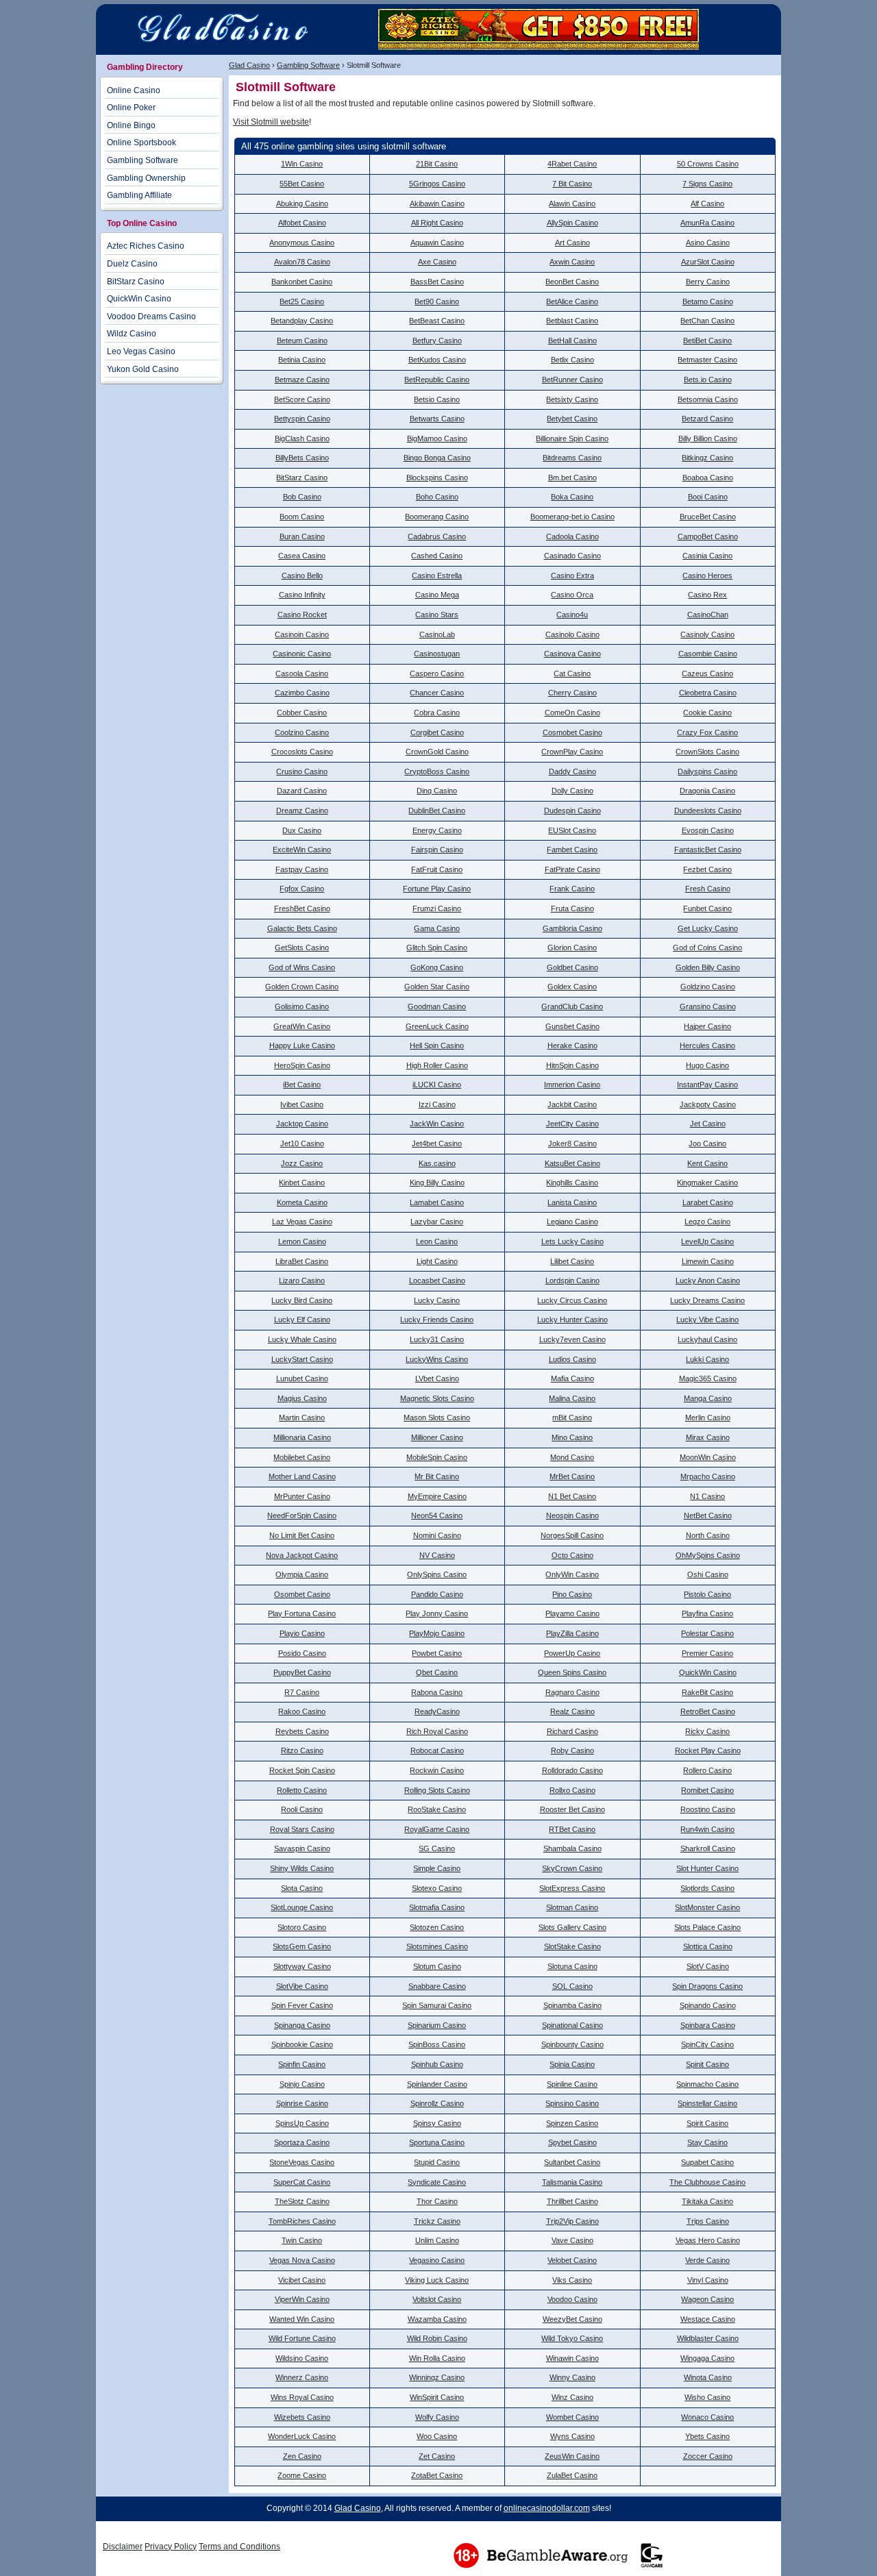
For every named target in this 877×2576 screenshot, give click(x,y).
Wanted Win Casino (302, 2319)
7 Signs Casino (707, 184)
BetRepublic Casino (437, 380)
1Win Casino (302, 164)
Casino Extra (572, 575)
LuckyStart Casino (302, 1359)
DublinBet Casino (437, 810)
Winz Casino (572, 2397)
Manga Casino (708, 1398)
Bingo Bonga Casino (437, 458)
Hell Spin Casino (437, 1045)
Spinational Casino (572, 2025)
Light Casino (437, 1261)
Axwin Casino (572, 262)
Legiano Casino (572, 1222)
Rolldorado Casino (572, 1770)
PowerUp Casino (572, 1653)
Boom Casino (302, 517)
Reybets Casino (302, 1731)
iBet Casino (302, 1085)
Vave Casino (572, 2240)
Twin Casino (302, 2240)
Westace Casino (708, 2319)
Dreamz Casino (302, 810)
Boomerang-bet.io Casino (572, 517)
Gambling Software (308, 65)
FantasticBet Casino (708, 850)
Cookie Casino (707, 713)
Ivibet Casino (302, 1104)
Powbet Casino (437, 1653)
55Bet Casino (302, 184)
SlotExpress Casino (572, 1888)
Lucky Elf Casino (302, 1320)
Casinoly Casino (707, 634)
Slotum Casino (437, 1966)
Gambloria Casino (572, 928)
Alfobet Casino (302, 223)
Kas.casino (437, 1163)
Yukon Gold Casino (143, 369)
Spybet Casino (572, 2142)
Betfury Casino (437, 340)
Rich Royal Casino (437, 1731)
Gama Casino (437, 928)
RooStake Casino (437, 1809)
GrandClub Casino (572, 1006)
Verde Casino (707, 2260)
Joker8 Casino (572, 1143)
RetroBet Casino (708, 1711)
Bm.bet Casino (572, 478)
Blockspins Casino (437, 478)
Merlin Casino (708, 1417)
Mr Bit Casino (437, 1476)
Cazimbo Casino (302, 693)
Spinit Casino (707, 2064)
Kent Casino (707, 1163)
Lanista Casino (572, 1202)
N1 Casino (707, 1496)
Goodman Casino (437, 1006)
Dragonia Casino (707, 791)
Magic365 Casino (708, 1378)
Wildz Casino (132, 334)
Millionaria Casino (302, 1437)
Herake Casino (572, 1045)
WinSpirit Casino (437, 2397)
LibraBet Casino (302, 1261)
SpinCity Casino (707, 2044)
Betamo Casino (708, 301)
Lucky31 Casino (437, 1339)
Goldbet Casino (572, 967)
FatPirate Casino (572, 869)
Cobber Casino (302, 713)
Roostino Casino (708, 1809)
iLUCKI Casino (437, 1085)
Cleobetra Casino (708, 693)
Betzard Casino (707, 419)
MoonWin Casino (708, 1457)
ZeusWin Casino (572, 2456)
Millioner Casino (437, 1437)
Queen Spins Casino (572, 1672)
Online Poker (131, 108)
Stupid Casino (437, 2162)
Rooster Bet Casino (572, 1809)
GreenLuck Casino (437, 1026)
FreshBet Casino (302, 908)
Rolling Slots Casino (437, 1790)
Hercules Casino (707, 1045)
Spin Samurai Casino (437, 2005)
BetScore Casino (302, 399)
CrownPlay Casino (572, 752)
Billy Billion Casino (708, 438)
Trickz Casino (437, 2221)
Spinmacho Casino (707, 2084)
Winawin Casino (572, 2358)
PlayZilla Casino (572, 1633)
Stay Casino (707, 2142)
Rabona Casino (437, 1692)
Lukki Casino (707, 1359)
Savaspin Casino (302, 1848)
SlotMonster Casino (707, 1907)
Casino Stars (437, 615)
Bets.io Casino (708, 380)
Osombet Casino (302, 1594)
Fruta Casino (572, 908)
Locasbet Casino (437, 1280)
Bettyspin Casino (302, 419)
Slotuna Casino (572, 1966)
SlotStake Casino (572, 1946)
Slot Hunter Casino (707, 1868)
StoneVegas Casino (302, 2162)
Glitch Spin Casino (437, 948)
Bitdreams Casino (572, 458)
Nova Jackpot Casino (302, 1555)
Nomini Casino (437, 1535)
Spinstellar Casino (707, 2103)
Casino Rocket (302, 615)
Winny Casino (572, 2377)
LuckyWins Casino (437, 1359)
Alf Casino (707, 203)
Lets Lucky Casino (572, 1241)
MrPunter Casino (302, 1496)
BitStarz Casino (302, 478)
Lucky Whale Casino (302, 1339)
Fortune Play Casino (437, 889)
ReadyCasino (437, 1711)
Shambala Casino (572, 1848)
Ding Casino (437, 791)
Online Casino (134, 90)
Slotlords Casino (707, 1888)
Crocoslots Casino (302, 752)
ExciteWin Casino (302, 850)
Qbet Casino (437, 1672)
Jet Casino (708, 1124)
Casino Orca (572, 595)
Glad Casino (249, 65)
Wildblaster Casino (708, 2338)
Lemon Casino (302, 1241)
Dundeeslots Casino (708, 810)
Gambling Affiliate (139, 195)
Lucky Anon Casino (708, 1280)
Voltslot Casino (437, 2299)
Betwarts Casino (437, 419)
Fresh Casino (708, 889)
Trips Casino (708, 2221)
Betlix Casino (572, 360)
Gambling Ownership (146, 178)
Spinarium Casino (437, 2025)
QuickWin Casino (708, 1672)
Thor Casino (437, 2201)
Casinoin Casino (302, 634)
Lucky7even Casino (572, 1339)
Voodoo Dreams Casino (151, 317)
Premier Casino (707, 1653)
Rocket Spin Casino (302, 1770)
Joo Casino (707, 1143)
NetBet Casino (708, 1515)
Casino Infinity (302, 595)
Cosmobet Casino (572, 732)
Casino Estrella (437, 575)
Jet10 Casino (302, 1143)
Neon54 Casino (437, 1515)
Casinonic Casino (302, 654)
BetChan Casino (707, 321)
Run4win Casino (707, 1829)
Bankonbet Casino (302, 282)
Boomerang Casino (437, 517)
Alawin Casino (572, 203)
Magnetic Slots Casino (437, 1398)
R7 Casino (302, 1692)
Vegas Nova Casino (302, 2260)
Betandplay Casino (302, 321)
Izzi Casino (437, 1104)
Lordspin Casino (572, 1280)
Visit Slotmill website (271, 122)
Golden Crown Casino (302, 987)
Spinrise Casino (302, 2103)
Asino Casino (708, 243)
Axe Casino (437, 262)
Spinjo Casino (302, 2084)
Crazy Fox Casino (707, 732)
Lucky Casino (437, 1300)
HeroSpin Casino (302, 1065)
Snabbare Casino (437, 1986)
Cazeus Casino (707, 673)
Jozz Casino (302, 1163)
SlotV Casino (708, 1966)
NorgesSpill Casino (572, 1535)
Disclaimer (123, 2547)
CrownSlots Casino (707, 752)
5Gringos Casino (437, 184)
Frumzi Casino (437, 908)
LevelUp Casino (707, 1241)
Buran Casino (302, 536)
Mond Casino (572, 1457)
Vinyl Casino (708, 2280)
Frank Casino (572, 889)
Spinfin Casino (302, 2064)
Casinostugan (437, 654)
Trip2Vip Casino (572, 2221)
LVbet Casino (437, 1378)
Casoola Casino (302, 673)
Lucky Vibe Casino (707, 1320)
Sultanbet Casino (572, 2162)
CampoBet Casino (708, 536)
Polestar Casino (707, 1633)
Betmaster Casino (707, 360)
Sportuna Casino (437, 2142)
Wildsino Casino (302, 2358)
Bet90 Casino (437, 301)
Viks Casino (572, 2280)
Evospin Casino (708, 830)
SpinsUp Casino (302, 2123)
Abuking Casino (302, 203)
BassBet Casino (437, 282)
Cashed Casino (437, 556)
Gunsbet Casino (572, 1026)
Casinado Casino (572, 556)
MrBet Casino (572, 1476)
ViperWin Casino (302, 2299)
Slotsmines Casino (437, 1946)
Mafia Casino (572, 1378)
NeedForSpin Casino (302, 1515)
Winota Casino (708, 2377)
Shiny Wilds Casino (302, 1868)
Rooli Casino (302, 1809)
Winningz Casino (437, 2377)
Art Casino (572, 243)
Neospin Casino (572, 1515)
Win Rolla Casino (437, 2358)
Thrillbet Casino (572, 2201)
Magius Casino (302, 1398)
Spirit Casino (707, 2123)
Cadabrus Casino (437, 536)
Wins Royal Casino (302, 2397)
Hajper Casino (707, 1026)
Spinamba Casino (572, 2005)
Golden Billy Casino (708, 967)
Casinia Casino (707, 556)
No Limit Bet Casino (302, 1535)
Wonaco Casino (707, 2417)
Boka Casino (572, 497)
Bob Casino (302, 497)
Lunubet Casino (302, 1378)
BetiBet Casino (707, 340)
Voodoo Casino (572, 2299)
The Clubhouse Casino (707, 2182)
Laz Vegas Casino (302, 1222)
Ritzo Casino (302, 1750)
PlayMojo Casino (437, 1633)
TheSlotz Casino (302, 2201)
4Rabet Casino (572, 164)
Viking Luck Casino (437, 2280)
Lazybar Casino (437, 1222)
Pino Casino (572, 1594)
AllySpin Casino (572, 223)
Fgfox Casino (302, 889)
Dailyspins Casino (707, 771)
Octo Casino (572, 1555)
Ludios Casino (572, 1359)
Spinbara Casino (708, 2025)
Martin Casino (302, 1417)
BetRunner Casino (572, 380)
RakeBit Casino (707, 1692)
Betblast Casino (572, 321)
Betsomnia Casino (708, 399)
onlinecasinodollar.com (547, 2508)
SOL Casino (572, 1986)
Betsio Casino (437, 399)
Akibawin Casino (437, 203)
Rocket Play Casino (708, 1750)
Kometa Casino (302, 1202)
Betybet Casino (572, 419)
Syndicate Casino (437, 2182)
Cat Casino (572, 673)
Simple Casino (437, 1868)
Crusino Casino (302, 771)
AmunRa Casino (707, 223)
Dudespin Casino (572, 810)
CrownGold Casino (437, 752)
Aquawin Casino (437, 243)
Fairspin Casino (437, 850)
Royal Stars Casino (302, 1829)
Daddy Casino (572, 771)
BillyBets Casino (302, 458)
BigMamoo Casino (437, 438)
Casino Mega (437, 595)
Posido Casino (302, 1653)
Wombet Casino (572, 2417)
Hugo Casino (707, 1065)
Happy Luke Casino (302, 1045)
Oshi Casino (708, 1574)
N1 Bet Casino (572, 1496)
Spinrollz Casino (437, 2103)
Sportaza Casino (302, 2142)
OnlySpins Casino (437, 1574)
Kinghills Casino (572, 1182)
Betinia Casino (302, 360)
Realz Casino (572, 1711)
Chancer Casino (437, 693)
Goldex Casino (572, 987)
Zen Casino (302, 2456)
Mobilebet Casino (302, 1457)
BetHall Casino (572, 340)
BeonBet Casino (572, 282)
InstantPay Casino (707, 1085)
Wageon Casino (707, 2299)
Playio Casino (302, 1633)
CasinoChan (708, 615)
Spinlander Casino (437, 2084)
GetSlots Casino (302, 948)
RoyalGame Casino (437, 1829)
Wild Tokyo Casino (572, 2338)
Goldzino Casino (708, 987)
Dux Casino (302, 830)
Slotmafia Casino (437, 1907)
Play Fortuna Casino (302, 1613)
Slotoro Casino (302, 1927)
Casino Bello (302, 575)
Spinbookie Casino (302, 2044)
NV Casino (437, 1555)
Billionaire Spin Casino (572, 438)
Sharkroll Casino (708, 1848)
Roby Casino (572, 1750)
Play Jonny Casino (437, 1613)
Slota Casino (302, 1888)
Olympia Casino (302, 1574)
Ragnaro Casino (572, 1692)
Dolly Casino (572, 791)
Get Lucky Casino (708, 928)
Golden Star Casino (437, 987)
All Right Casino (437, 223)
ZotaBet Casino (437, 2475)
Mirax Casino (708, 1437)
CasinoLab (437, 634)
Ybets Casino (707, 2436)
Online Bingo (131, 125)
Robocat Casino (437, 1750)
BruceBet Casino (708, 517)
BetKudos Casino (437, 360)
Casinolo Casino (572, 634)
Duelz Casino (132, 264)
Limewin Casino (708, 1261)
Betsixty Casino (572, 399)
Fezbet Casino (707, 869)
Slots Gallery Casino (572, 1927)
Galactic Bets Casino (302, 928)
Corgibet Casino (437, 732)
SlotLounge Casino (302, 1907)
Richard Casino (572, 1731)
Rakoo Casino (302, 1711)
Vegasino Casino (437, 2260)
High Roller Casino (437, 1065)
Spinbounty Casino (572, 2044)
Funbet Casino (707, 908)
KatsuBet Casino (572, 1163)
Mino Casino (572, 1437)
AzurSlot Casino (708, 262)
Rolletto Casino (302, 1790)
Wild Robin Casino (437, 2338)
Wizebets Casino (302, 2417)
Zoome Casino (302, 2475)
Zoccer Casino (708, 2456)
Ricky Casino (707, 1731)
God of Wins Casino (302, 967)
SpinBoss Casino (437, 2044)
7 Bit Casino (572, 184)
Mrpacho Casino (708, 1476)
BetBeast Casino (437, 321)
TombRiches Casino (302, 2221)
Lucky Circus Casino (572, 1300)
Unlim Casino (437, 2240)
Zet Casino (437, 2456)
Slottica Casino (708, 1946)
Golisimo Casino (302, 1006)
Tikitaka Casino (707, 2201)
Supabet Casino (707, 2162)
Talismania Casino (572, 2182)
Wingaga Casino (707, 2358)
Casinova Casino (572, 654)
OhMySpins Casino (708, 1555)
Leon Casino (437, 1241)
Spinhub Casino (437, 2064)
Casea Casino (302, 556)
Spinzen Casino (572, 2123)
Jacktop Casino (302, 1124)
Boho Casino (437, 497)
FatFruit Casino (437, 869)
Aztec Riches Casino (146, 246)
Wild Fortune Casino (302, 2338)
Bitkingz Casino (707, 458)
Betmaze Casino (302, 380)
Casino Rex (707, 595)
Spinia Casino (572, 2064)
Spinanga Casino (302, 2025)
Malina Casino (572, 1398)
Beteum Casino (302, 340)
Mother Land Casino (302, 1476)
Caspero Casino (437, 673)
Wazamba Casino (437, 2319)
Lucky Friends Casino (437, 1320)
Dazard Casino (302, 791)
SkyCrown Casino (572, 1868)
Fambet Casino (572, 850)
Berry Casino (708, 282)
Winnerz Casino (302, 2377)
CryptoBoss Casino (437, 771)
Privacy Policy (171, 2547)
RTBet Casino (572, 1829)
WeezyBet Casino (572, 2319)
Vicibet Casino (302, 2280)
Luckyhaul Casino (707, 1339)
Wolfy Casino (437, 2417)
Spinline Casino (572, 2084)
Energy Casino (437, 830)
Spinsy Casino (437, 2123)
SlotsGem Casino (302, 1946)
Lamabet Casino (437, 1202)
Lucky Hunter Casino (572, 1320)
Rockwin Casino (437, 1770)
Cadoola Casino (572, 536)
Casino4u (572, 615)
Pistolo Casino (707, 1594)
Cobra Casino (437, 713)
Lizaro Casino (302, 1280)
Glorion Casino (572, 948)
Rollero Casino (707, 1770)
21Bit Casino (437, 164)
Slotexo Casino (437, 1888)
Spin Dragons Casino (707, 1986)
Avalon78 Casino (302, 262)
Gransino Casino (708, 1006)
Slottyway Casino (302, 1966)
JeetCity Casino (572, 1124)
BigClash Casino (302, 438)
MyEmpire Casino (437, 1496)
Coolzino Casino (302, 732)
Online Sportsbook (141, 143)
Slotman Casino (572, 1907)
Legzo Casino (707, 1222)
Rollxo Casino (572, 1790)
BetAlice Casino (572, 301)
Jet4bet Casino (437, 1143)
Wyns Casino (572, 2436)
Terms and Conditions (239, 2547)
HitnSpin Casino (572, 1065)
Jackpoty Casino (708, 1104)
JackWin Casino (437, 1124)
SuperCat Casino (302, 2182)
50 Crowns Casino (708, 164)
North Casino (708, 1535)
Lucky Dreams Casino (707, 1300)
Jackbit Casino (572, 1104)
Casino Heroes (707, 575)
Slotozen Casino (437, 1927)
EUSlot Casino (572, 830)
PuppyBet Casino (302, 1672)
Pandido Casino (437, 1594)
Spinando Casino (708, 2005)
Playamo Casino (572, 1613)
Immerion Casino (572, 1085)
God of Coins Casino (707, 948)
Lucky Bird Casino (302, 1300)
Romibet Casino (707, 1790)
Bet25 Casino (302, 301)
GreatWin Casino (302, 1026)
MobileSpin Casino (437, 1457)
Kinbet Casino (302, 1182)
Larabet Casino (708, 1202)
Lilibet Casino (572, 1261)
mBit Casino (572, 1417)
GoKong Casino (437, 967)
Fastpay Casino (302, 869)
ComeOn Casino (572, 713)
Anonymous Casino (302, 243)
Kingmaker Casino (707, 1182)
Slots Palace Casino (707, 1927)
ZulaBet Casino (572, 2475)
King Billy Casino (437, 1182)
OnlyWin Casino (572, 1574)
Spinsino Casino (572, 2103)
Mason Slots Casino (437, 1417)
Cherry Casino (572, 693)
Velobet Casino (572, 2260)
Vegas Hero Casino (708, 2240)
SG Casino (437, 1848)
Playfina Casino (707, 1613)
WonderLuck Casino (302, 2436)
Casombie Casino (708, 654)
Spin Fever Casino (302, 2005)
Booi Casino (708, 497)
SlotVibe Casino (302, 1986)
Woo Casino (437, 2436)
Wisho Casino (707, 2397)
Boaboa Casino (708, 478)
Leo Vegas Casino (141, 351)
